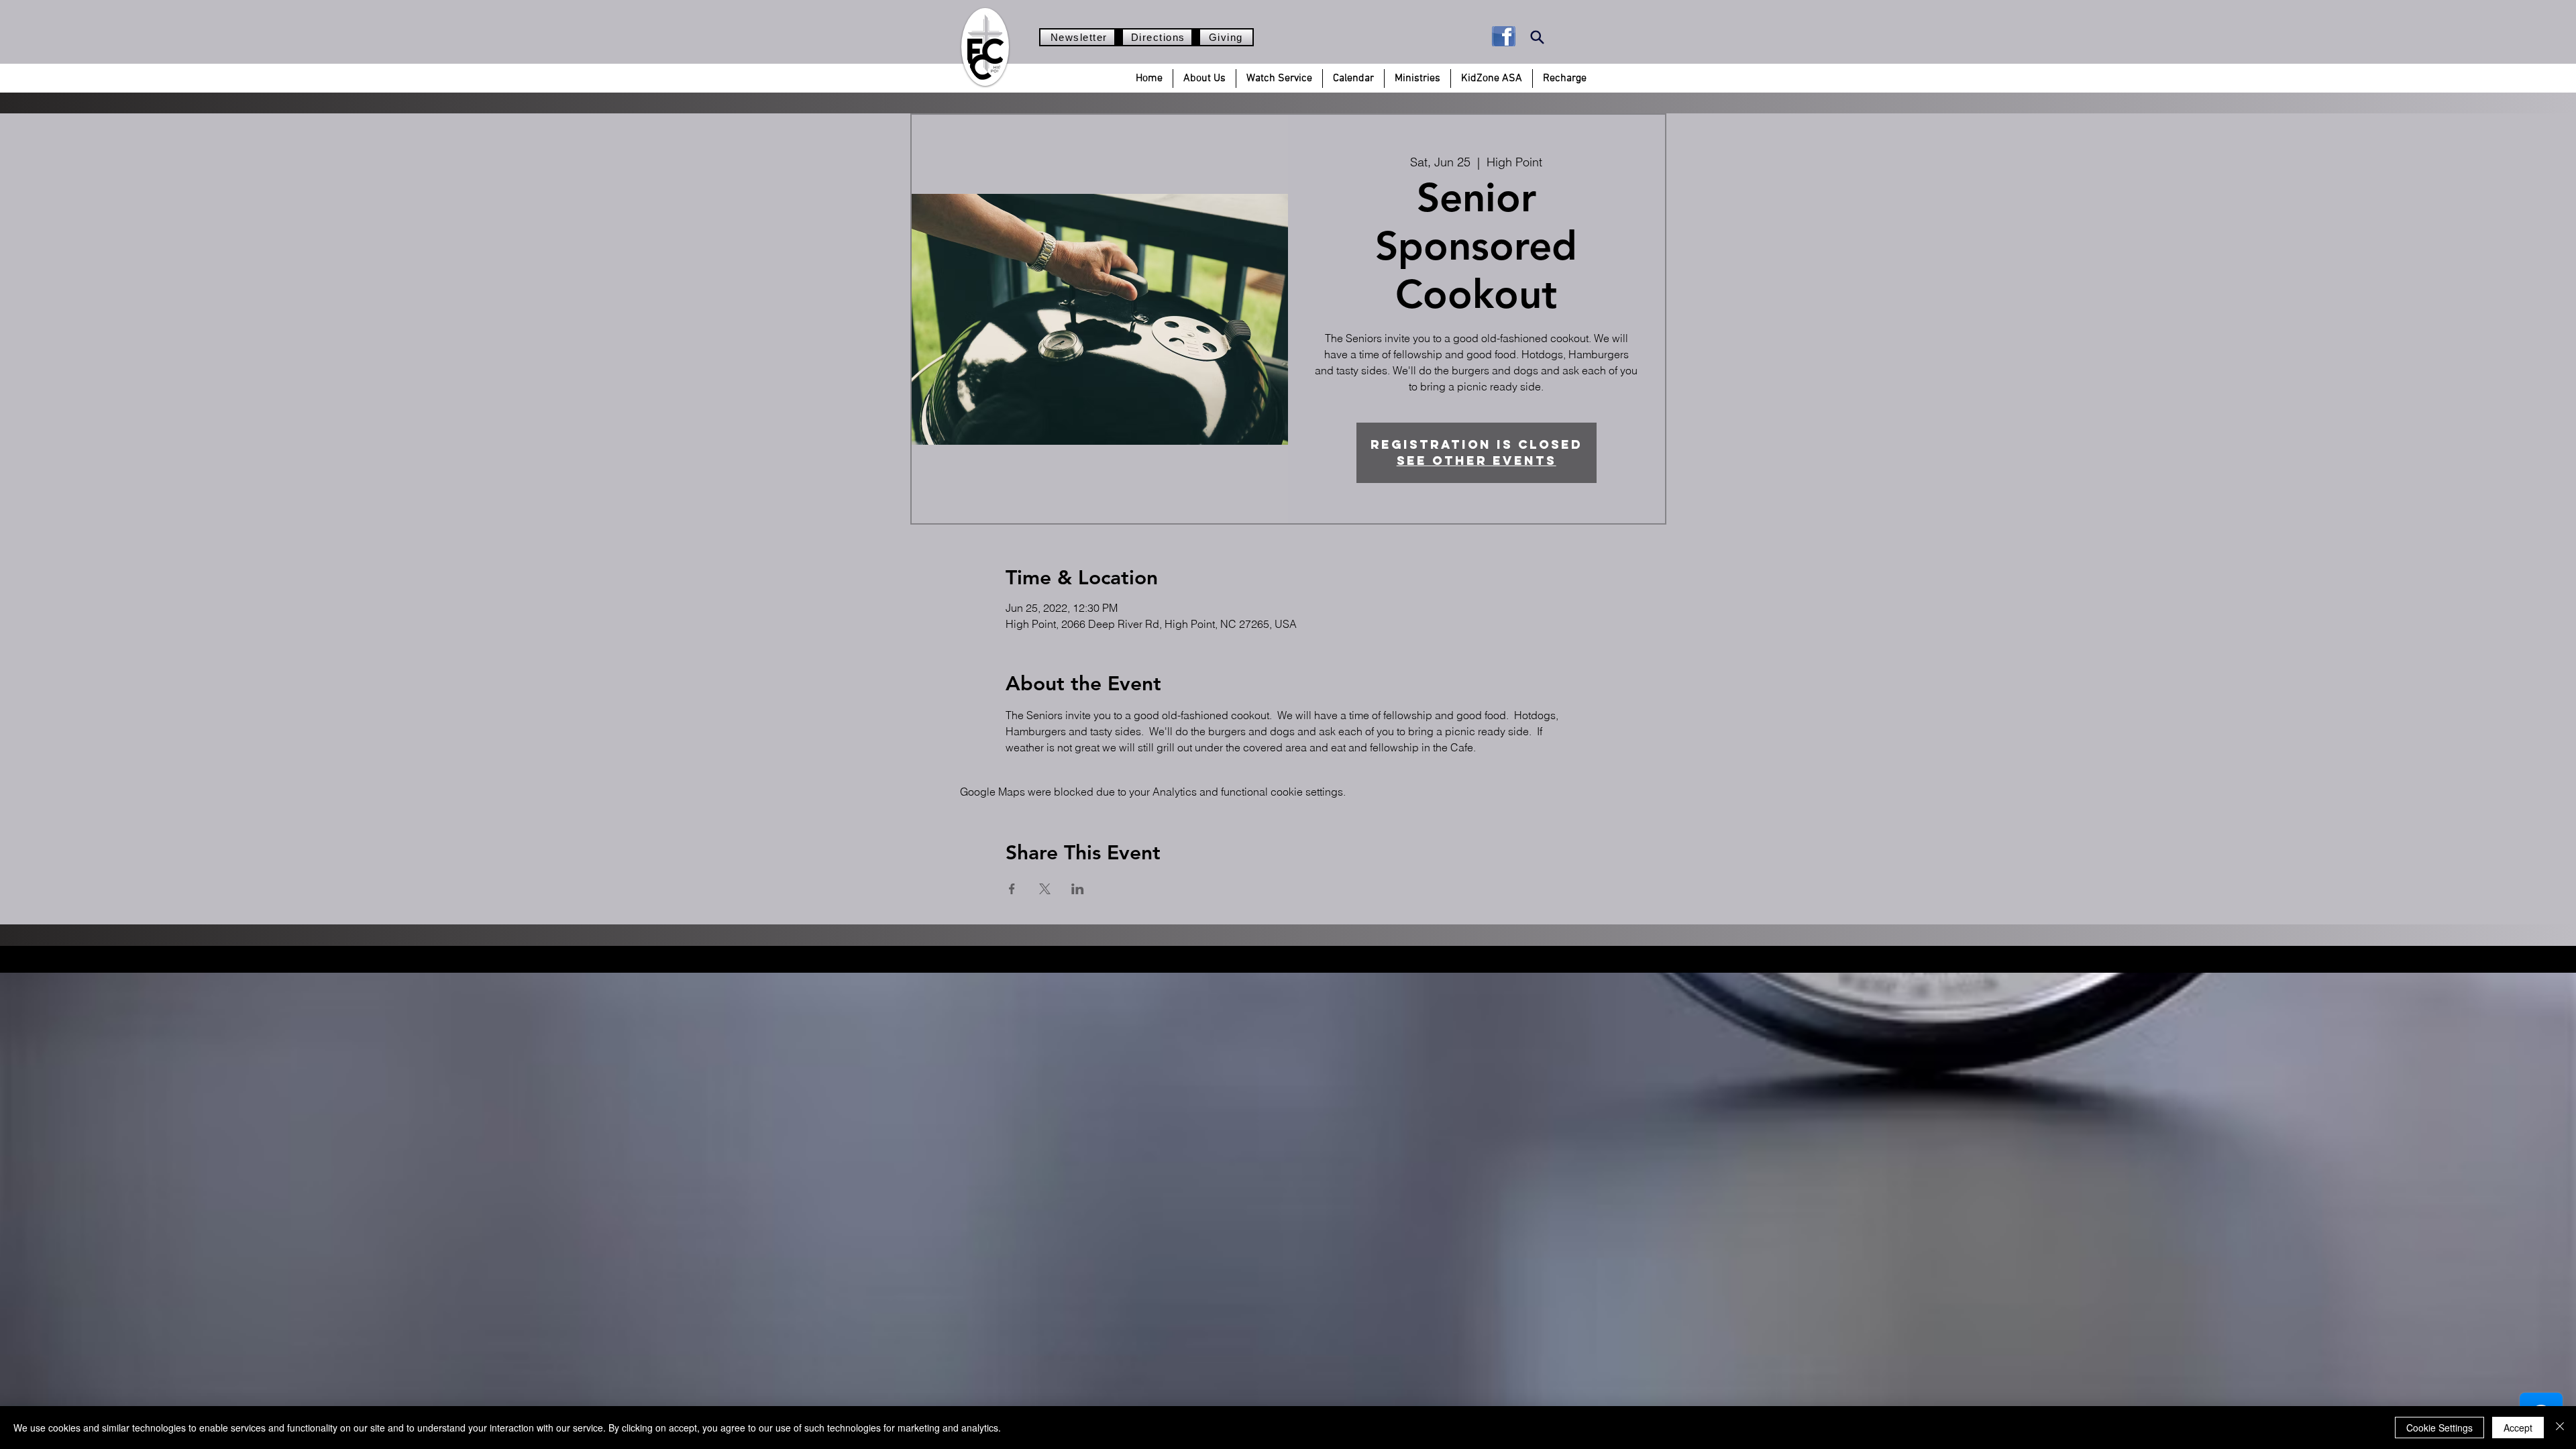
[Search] (1537, 37)
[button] (1204, 78)
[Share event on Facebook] (1012, 889)
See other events (1477, 461)
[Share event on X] (1045, 889)
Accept (2518, 1428)
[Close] (2560, 1428)
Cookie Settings (2439, 1428)
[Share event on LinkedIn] (1078, 889)
